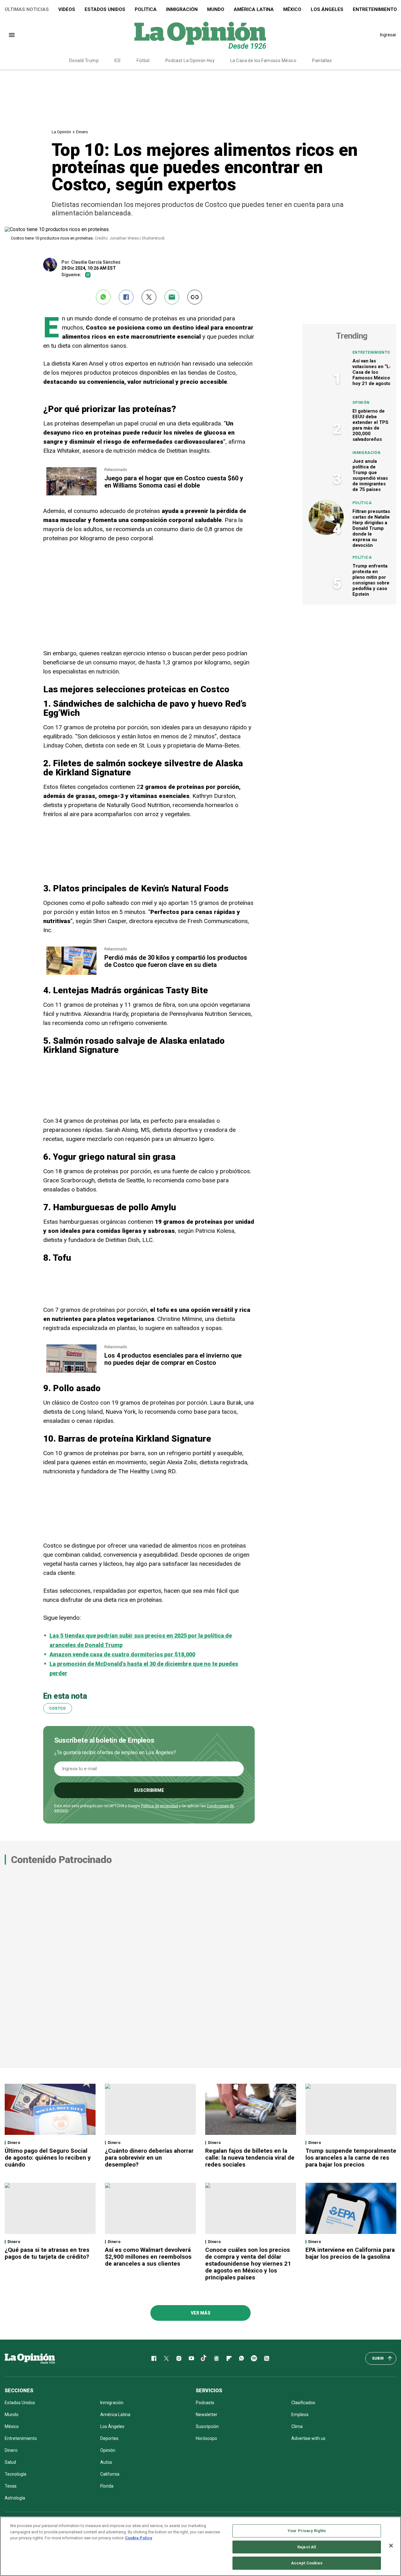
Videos (67, 9)
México (292, 9)
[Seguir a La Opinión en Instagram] (179, 2358)
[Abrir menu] (12, 35)
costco (58, 1708)
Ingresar (388, 35)
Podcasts (205, 2403)
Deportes (109, 2438)
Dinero (82, 132)
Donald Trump (84, 61)
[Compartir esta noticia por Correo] (172, 297)
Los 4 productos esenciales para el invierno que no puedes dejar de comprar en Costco (173, 1359)
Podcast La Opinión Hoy (190, 61)
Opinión (361, 403)
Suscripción (207, 2426)
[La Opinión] (200, 35)
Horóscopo (206, 2438)
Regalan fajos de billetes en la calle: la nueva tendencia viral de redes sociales (250, 2158)
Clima (297, 2426)
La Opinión (61, 132)
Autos (106, 2462)
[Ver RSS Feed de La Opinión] (267, 2358)
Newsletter (207, 2415)
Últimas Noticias (27, 9)
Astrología (15, 2498)
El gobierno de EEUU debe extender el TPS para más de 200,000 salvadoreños (370, 425)
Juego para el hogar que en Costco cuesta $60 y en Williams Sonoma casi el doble (174, 482)
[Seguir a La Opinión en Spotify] (254, 2358)
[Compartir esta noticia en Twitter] (149, 297)
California (110, 2474)
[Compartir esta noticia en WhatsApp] (103, 297)
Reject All (307, 2547)
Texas (11, 2486)
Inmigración (182, 9)
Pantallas (322, 61)
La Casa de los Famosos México (263, 61)
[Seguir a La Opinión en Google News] (216, 2358)
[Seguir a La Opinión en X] (166, 2358)
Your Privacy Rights (307, 2531)
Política (146, 9)
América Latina (254, 9)
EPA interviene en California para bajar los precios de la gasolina (350, 2253)
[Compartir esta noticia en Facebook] (126, 297)
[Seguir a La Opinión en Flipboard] (229, 2358)
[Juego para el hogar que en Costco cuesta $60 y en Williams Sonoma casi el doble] (71, 470)
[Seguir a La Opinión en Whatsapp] (242, 2358)
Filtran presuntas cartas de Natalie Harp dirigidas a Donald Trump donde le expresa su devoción (371, 528)
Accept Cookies (307, 2563)
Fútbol (143, 61)
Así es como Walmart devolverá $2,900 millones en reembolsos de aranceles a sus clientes (148, 2257)
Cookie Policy (139, 2538)
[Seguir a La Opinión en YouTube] (191, 2358)
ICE (118, 61)
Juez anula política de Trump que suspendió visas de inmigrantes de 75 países (370, 475)
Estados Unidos (105, 9)
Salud (10, 2462)
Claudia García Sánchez (96, 262)
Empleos (300, 2415)
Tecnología (16, 2474)
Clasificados (303, 2403)
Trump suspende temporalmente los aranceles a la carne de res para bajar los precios (351, 2158)
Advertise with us (308, 2438)
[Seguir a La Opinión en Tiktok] (204, 2358)
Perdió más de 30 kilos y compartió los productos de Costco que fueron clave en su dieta (176, 961)
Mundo (216, 9)
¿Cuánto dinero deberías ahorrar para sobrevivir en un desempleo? (149, 2158)
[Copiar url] (195, 297)
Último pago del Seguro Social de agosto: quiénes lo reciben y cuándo (48, 2158)
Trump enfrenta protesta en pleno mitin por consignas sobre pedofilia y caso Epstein (371, 580)
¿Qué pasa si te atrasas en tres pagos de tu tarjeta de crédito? (47, 2253)
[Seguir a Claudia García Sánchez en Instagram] (88, 275)
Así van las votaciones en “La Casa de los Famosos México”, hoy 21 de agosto (373, 372)
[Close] (391, 2546)
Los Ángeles (327, 9)
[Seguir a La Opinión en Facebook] (154, 2358)
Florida (107, 2486)
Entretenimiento (371, 352)
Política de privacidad (159, 1806)
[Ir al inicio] (30, 2358)
